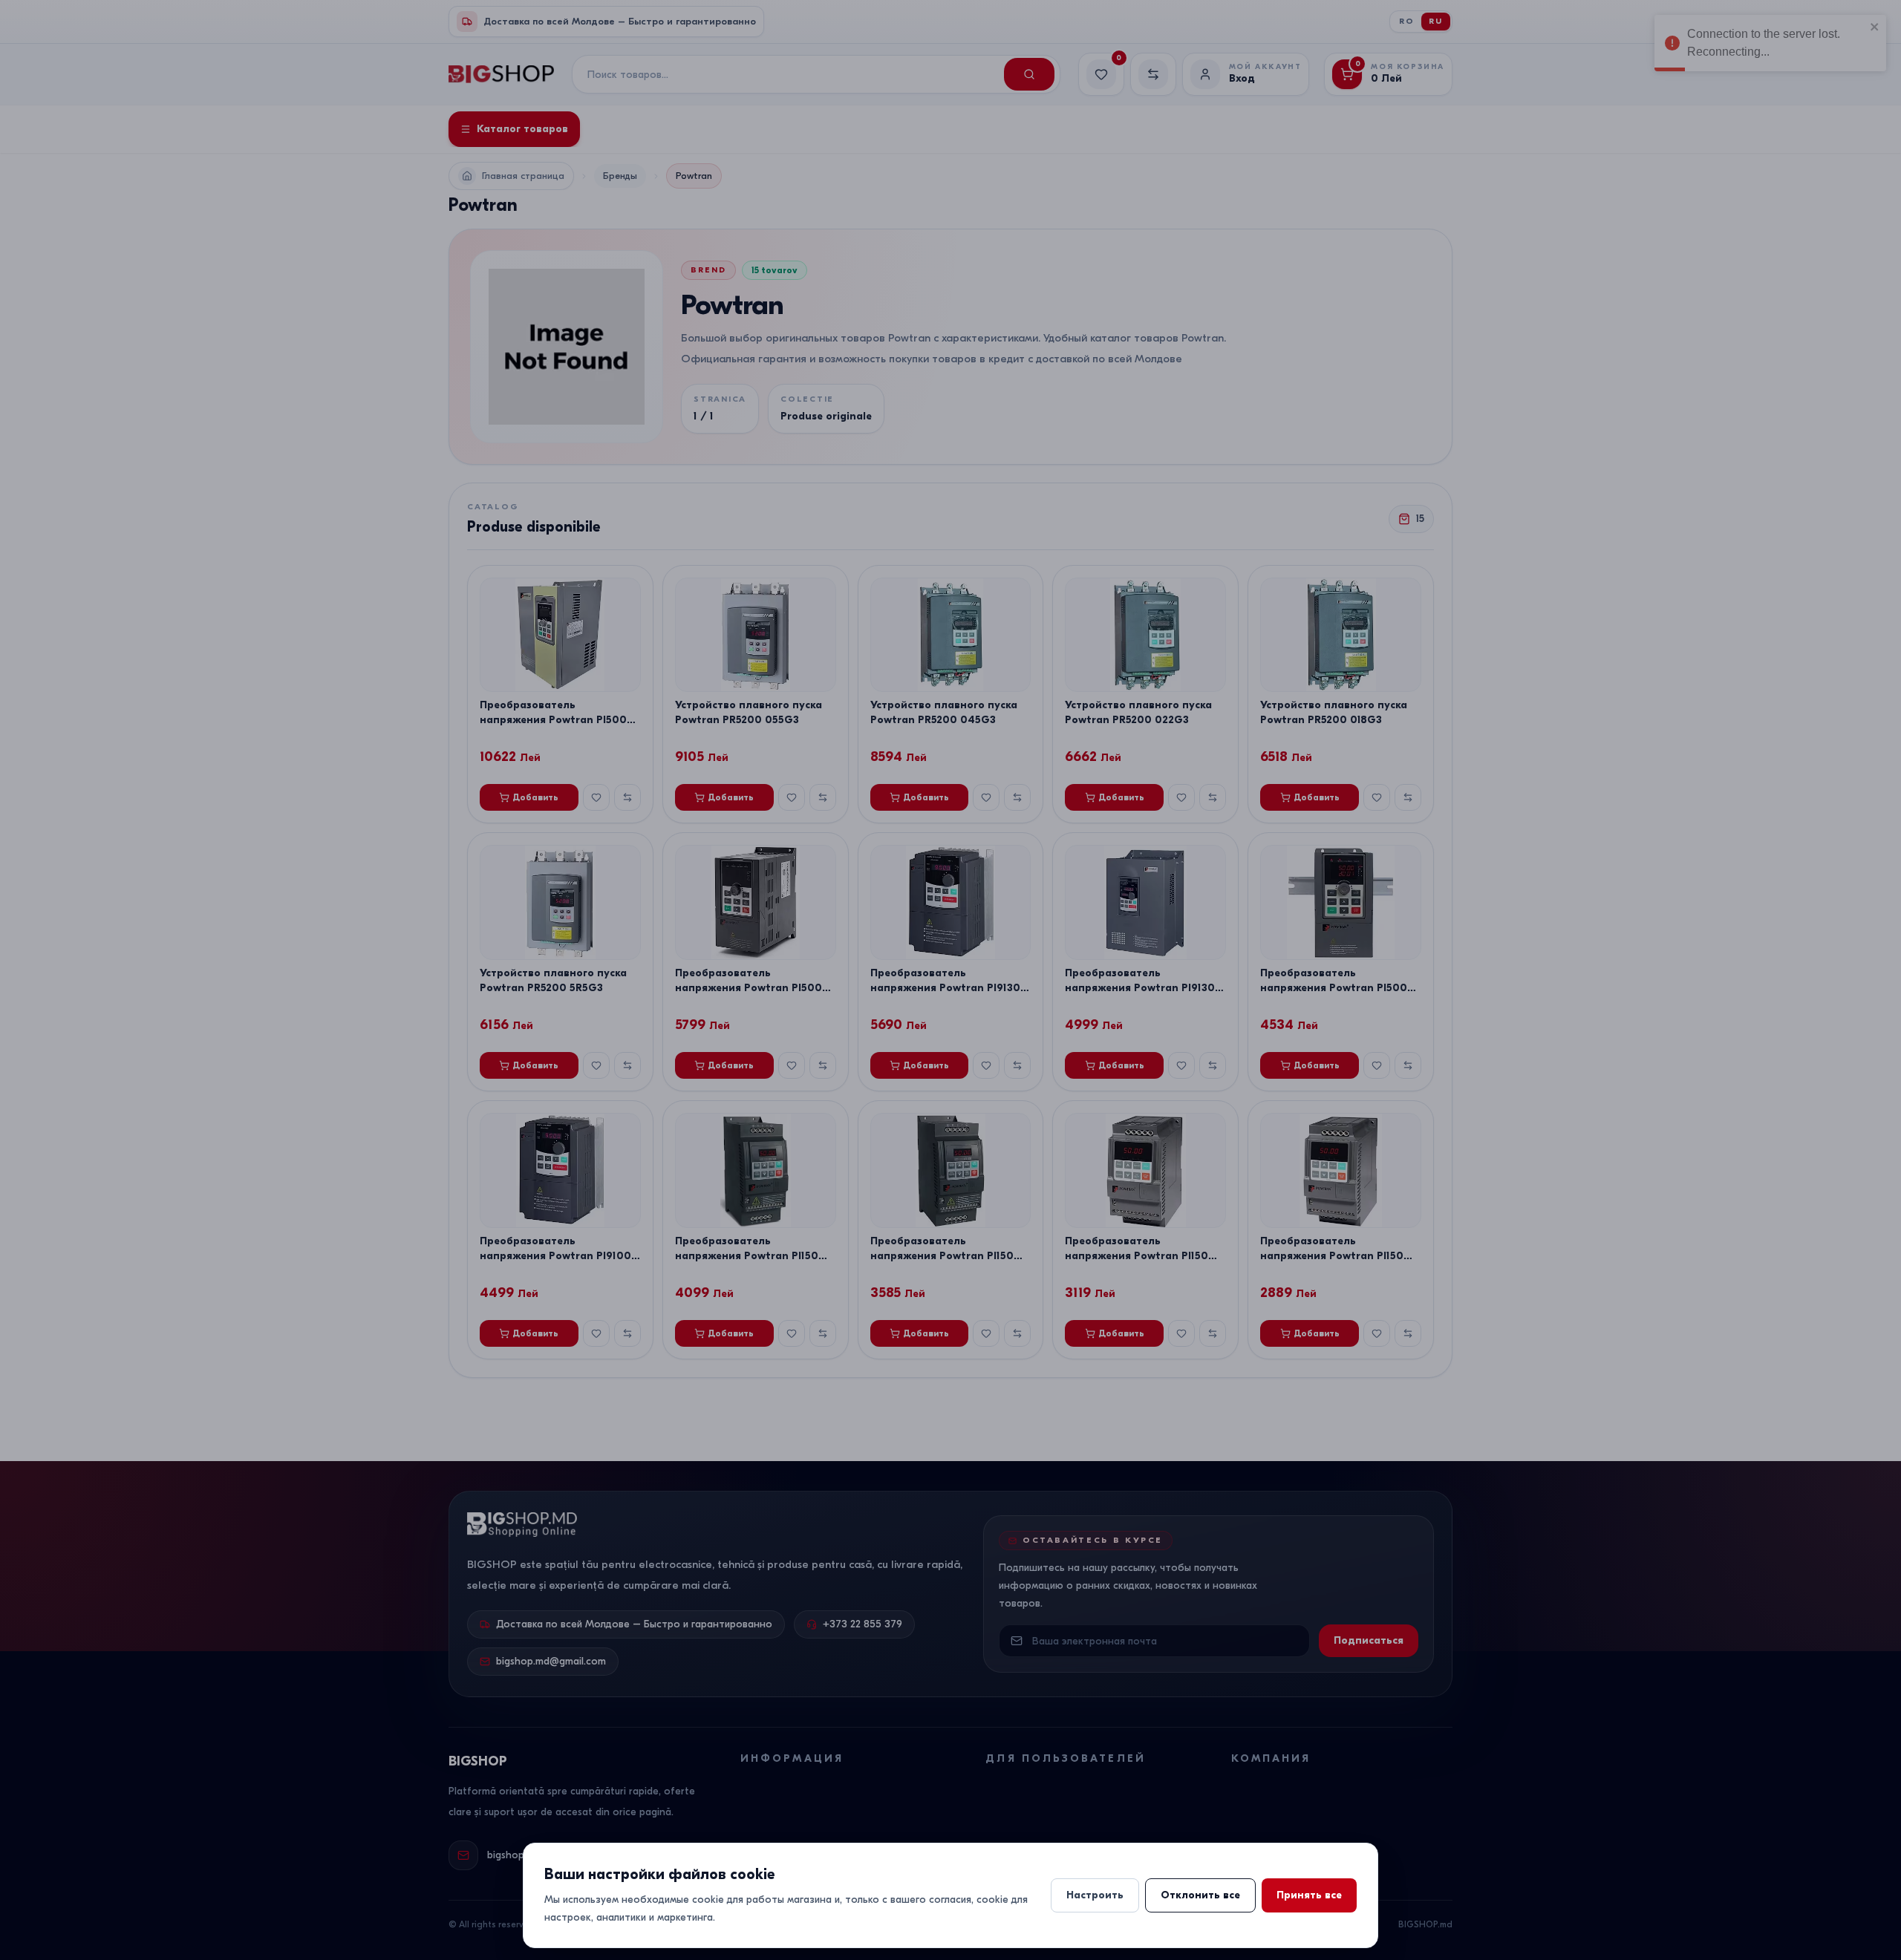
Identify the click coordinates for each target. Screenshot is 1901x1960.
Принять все (1309, 1895)
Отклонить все (1200, 1895)
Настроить (1095, 1895)
